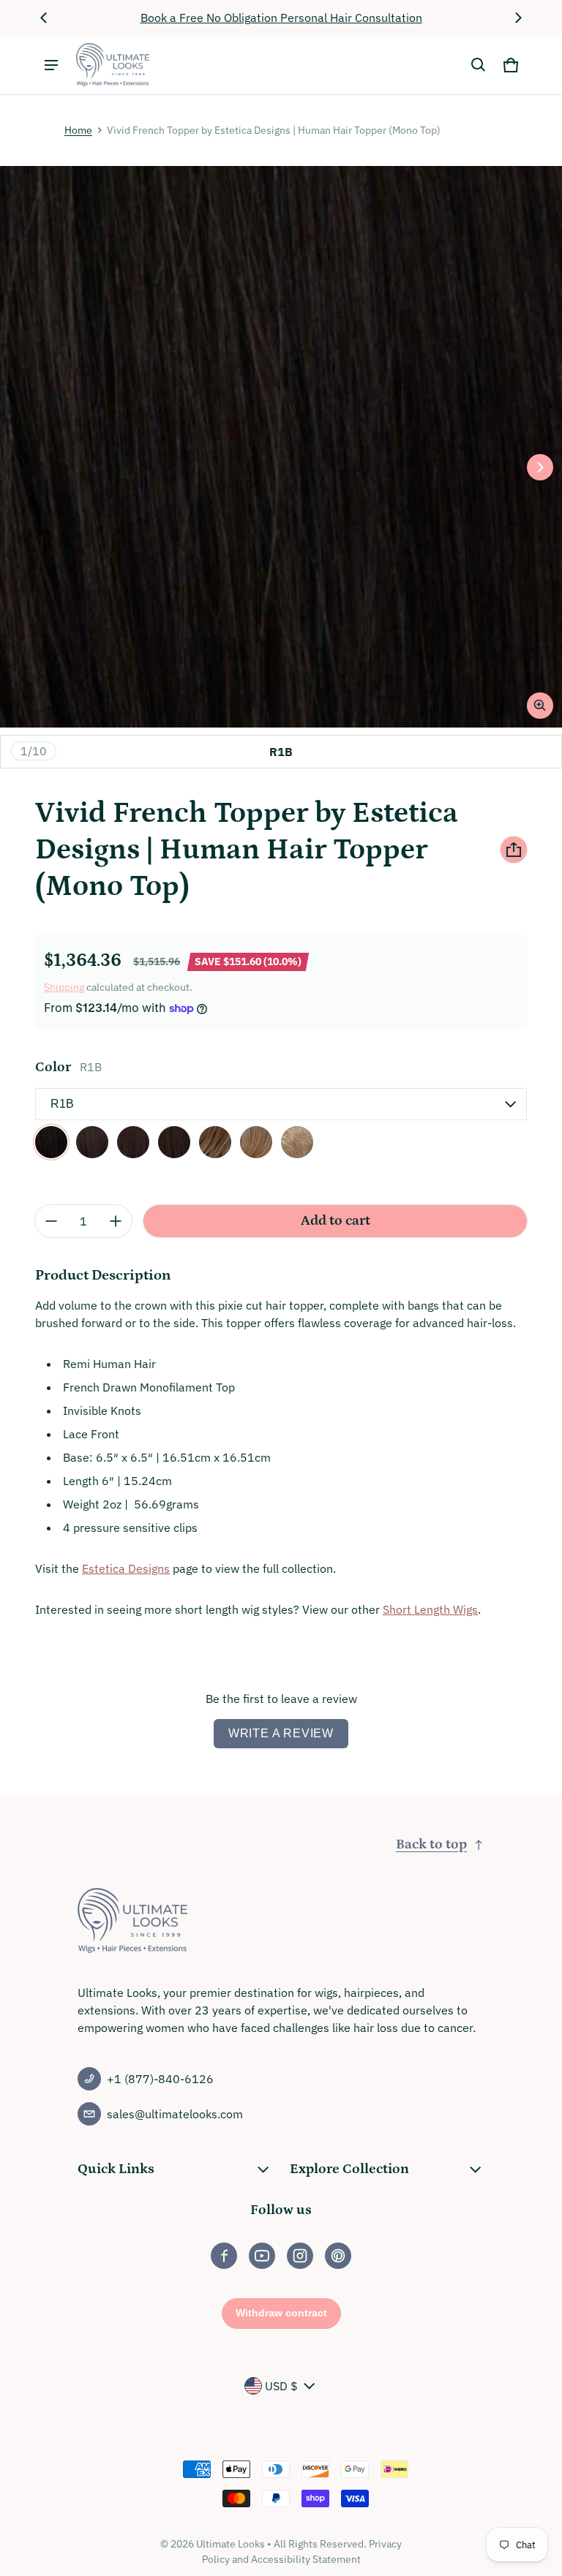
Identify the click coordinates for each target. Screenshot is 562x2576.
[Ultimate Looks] (113, 65)
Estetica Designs (126, 1568)
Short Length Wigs (430, 1609)
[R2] (92, 1142)
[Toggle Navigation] (51, 65)
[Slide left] (44, 18)
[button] (479, 65)
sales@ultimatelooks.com (175, 2114)
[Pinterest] (338, 2256)
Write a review (281, 1733)
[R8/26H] (215, 1142)
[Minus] (51, 1221)
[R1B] (51, 1142)
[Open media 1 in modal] (281, 447)
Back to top (431, 1844)
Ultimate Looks (231, 2544)
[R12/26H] (256, 1142)
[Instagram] (300, 2256)
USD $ (281, 2386)
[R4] (133, 1142)
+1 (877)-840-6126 (160, 2079)
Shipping (64, 987)
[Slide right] (518, 18)
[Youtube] (262, 2256)
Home (78, 130)
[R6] (174, 1142)
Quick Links (116, 2169)
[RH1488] (297, 1142)
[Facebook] (224, 2256)
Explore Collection (349, 2169)
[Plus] (116, 1221)
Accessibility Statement (306, 2559)
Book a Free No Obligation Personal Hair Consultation (281, 18)
